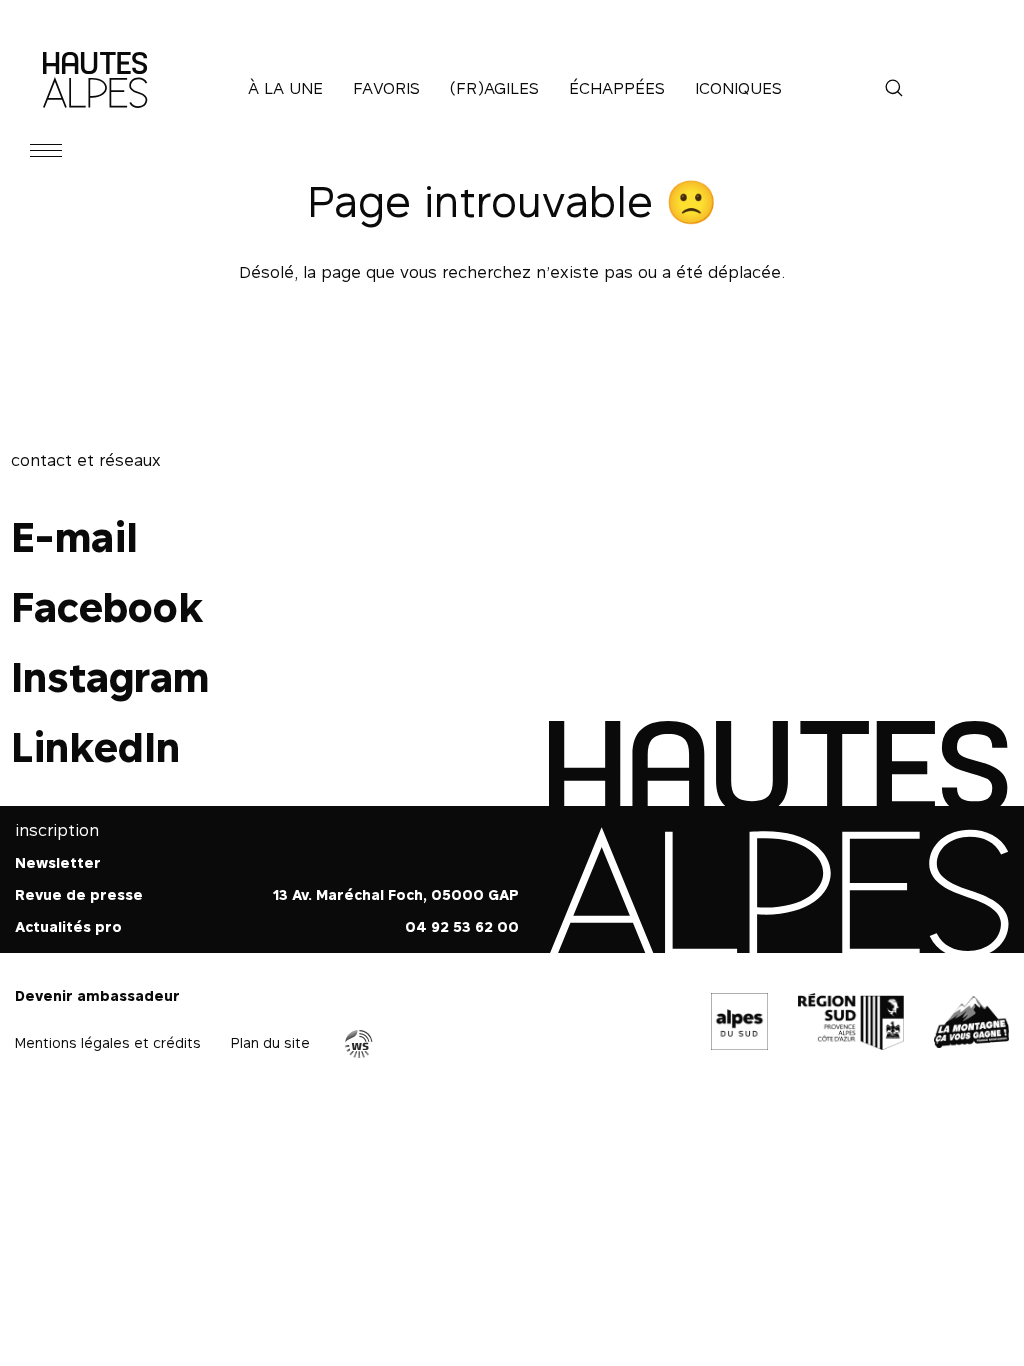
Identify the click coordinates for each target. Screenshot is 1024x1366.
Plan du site (270, 1042)
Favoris (386, 88)
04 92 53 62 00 (462, 926)
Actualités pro (68, 926)
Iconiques (738, 88)
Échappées (617, 88)
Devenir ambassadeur (97, 995)
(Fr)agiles (494, 88)
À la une (285, 88)
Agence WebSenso (359, 1044)
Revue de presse (79, 894)
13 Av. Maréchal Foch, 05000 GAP (396, 894)
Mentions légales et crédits (108, 1042)
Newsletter (58, 862)
